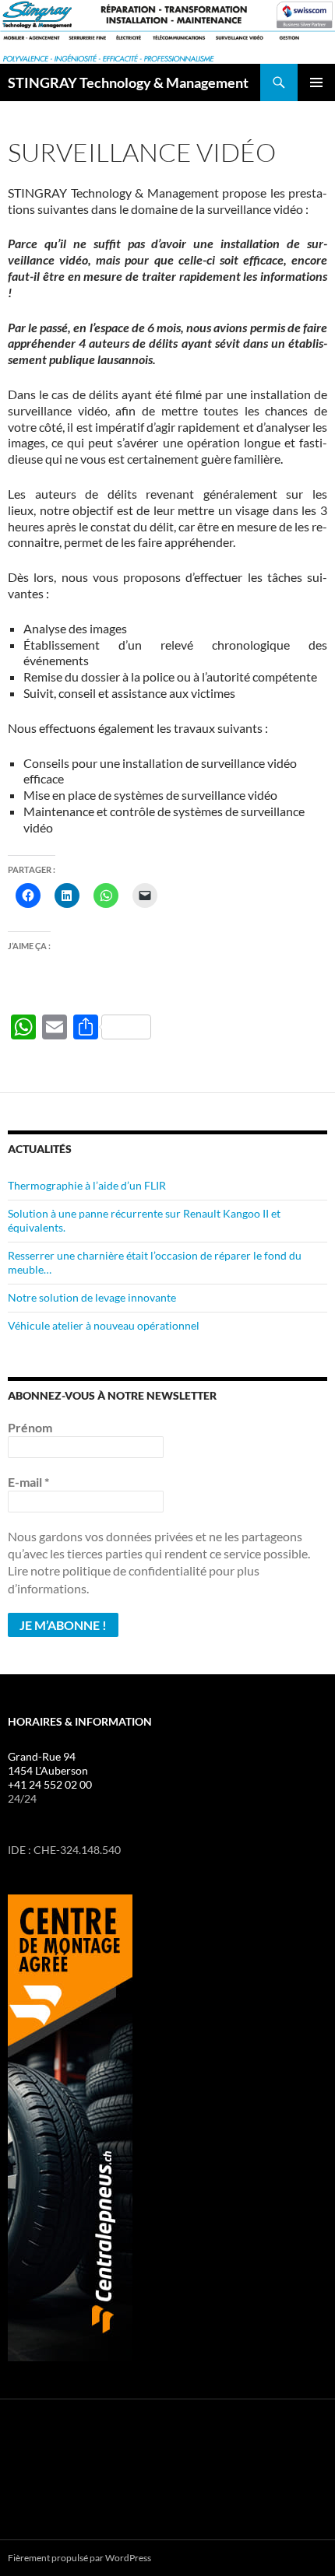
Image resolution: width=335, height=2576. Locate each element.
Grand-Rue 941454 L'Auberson (48, 1763)
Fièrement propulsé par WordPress (79, 2558)
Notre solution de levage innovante (92, 1297)
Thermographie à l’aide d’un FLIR (87, 1185)
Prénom (30, 1427)
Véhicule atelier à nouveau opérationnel (104, 1325)
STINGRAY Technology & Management (128, 82)
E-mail (28, 1482)
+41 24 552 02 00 (50, 1784)
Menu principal (316, 82)
